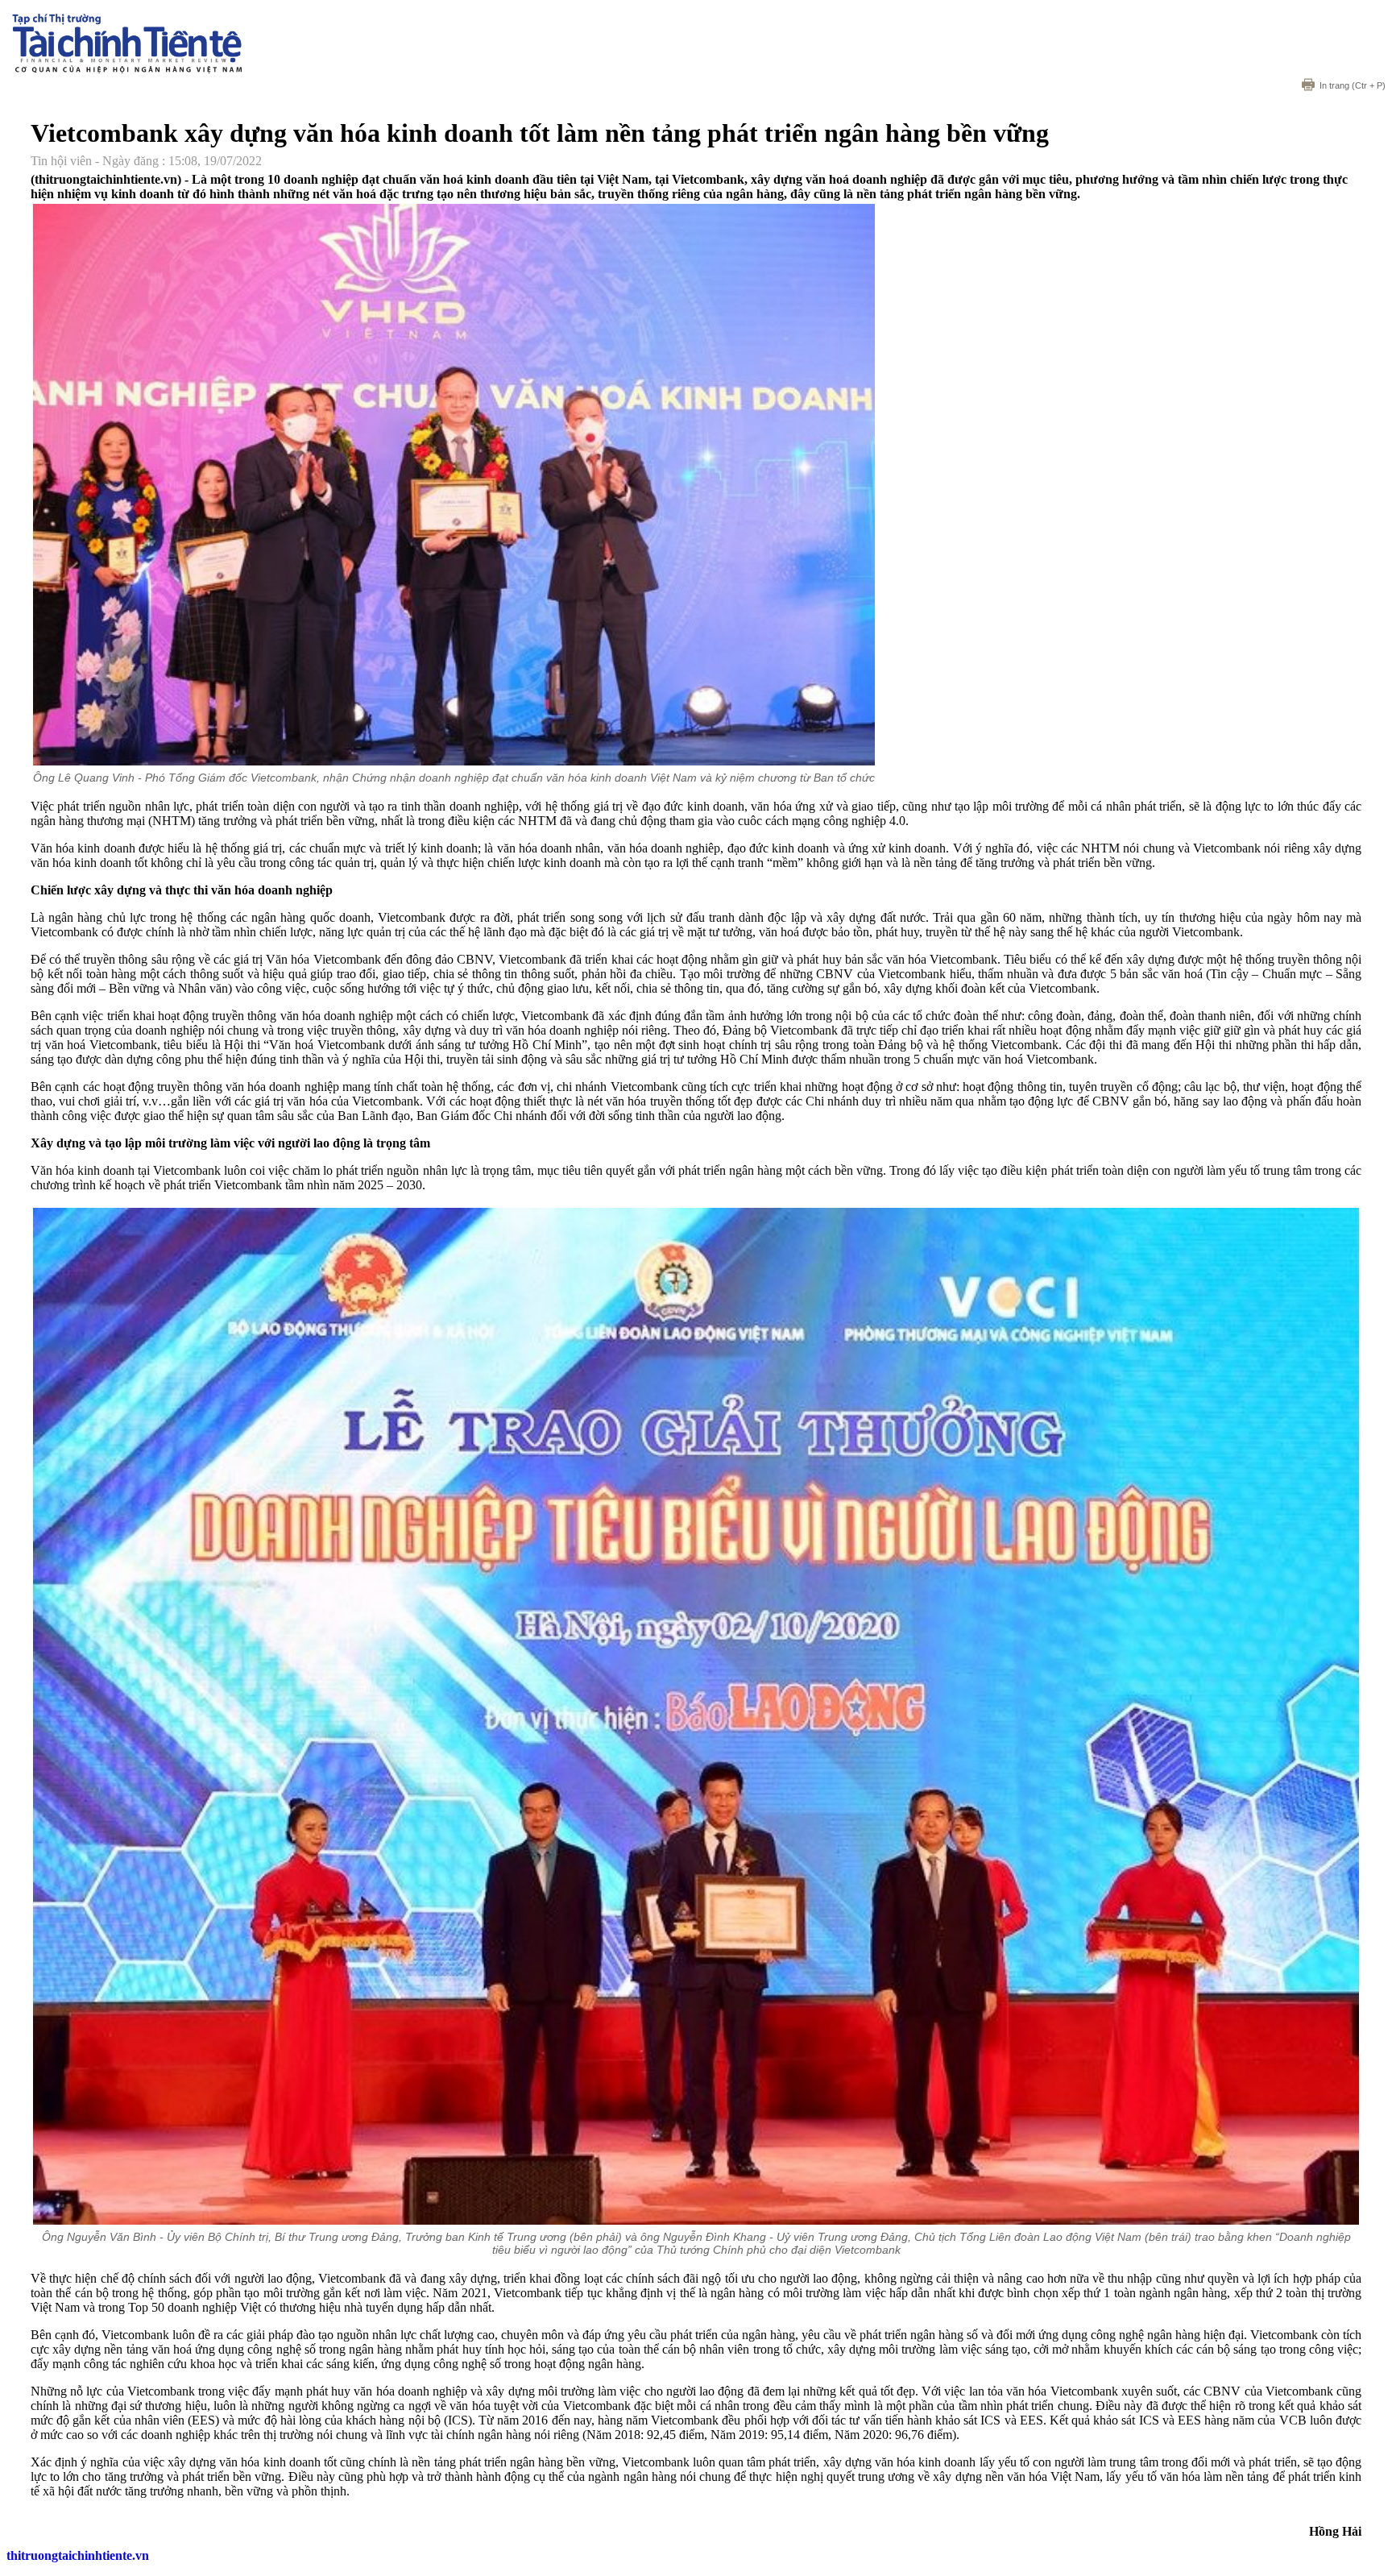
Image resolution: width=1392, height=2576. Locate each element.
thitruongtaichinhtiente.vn (78, 2555)
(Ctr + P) (1353, 85)
